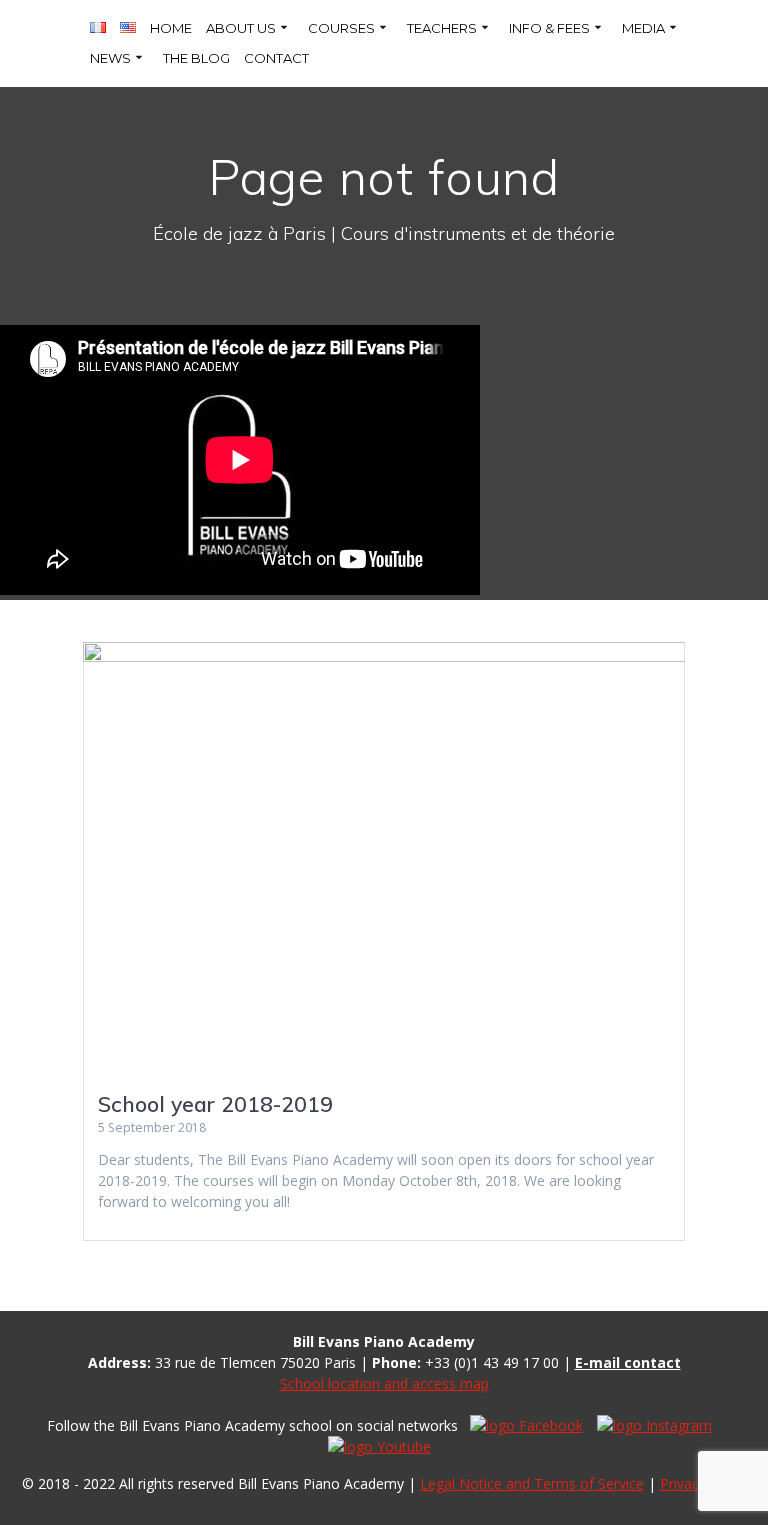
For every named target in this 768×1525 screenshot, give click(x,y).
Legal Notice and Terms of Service (532, 1483)
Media (643, 28)
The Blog (196, 58)
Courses (341, 28)
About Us (241, 28)
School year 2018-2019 (215, 1104)
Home (171, 28)
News (110, 58)
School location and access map (384, 1383)
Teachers (442, 28)
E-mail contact (628, 1362)
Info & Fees (549, 28)
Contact (276, 58)
